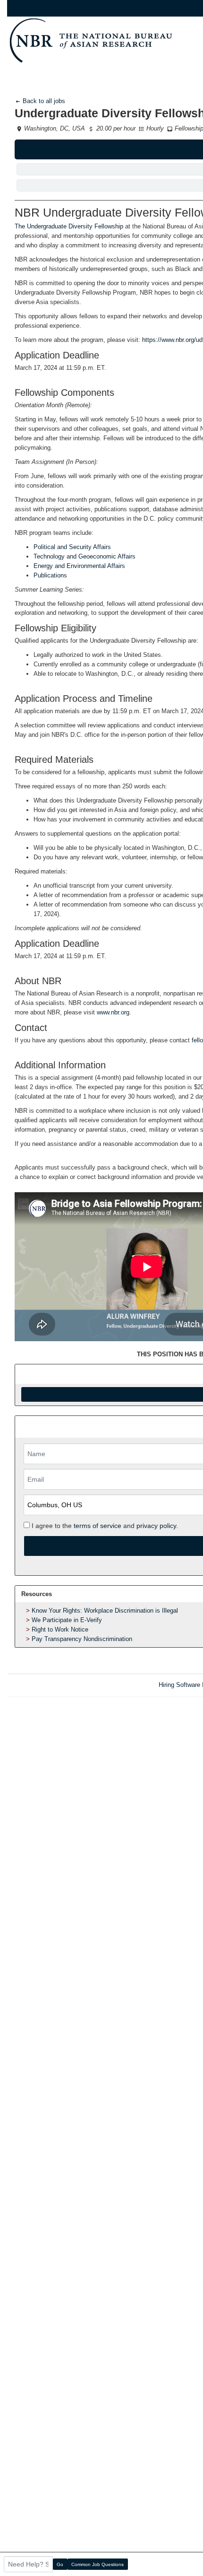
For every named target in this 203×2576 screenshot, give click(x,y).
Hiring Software (179, 1685)
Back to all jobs (43, 101)
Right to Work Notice (60, 1629)
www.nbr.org (113, 1012)
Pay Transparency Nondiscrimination (82, 1639)
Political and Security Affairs (72, 547)
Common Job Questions (97, 2564)
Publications (50, 575)
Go (60, 2564)
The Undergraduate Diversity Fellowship (69, 226)
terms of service (97, 1526)
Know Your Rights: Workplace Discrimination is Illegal (105, 1611)
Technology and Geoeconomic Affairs (85, 556)
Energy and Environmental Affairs (79, 566)
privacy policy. (157, 1526)
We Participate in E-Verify (67, 1620)
